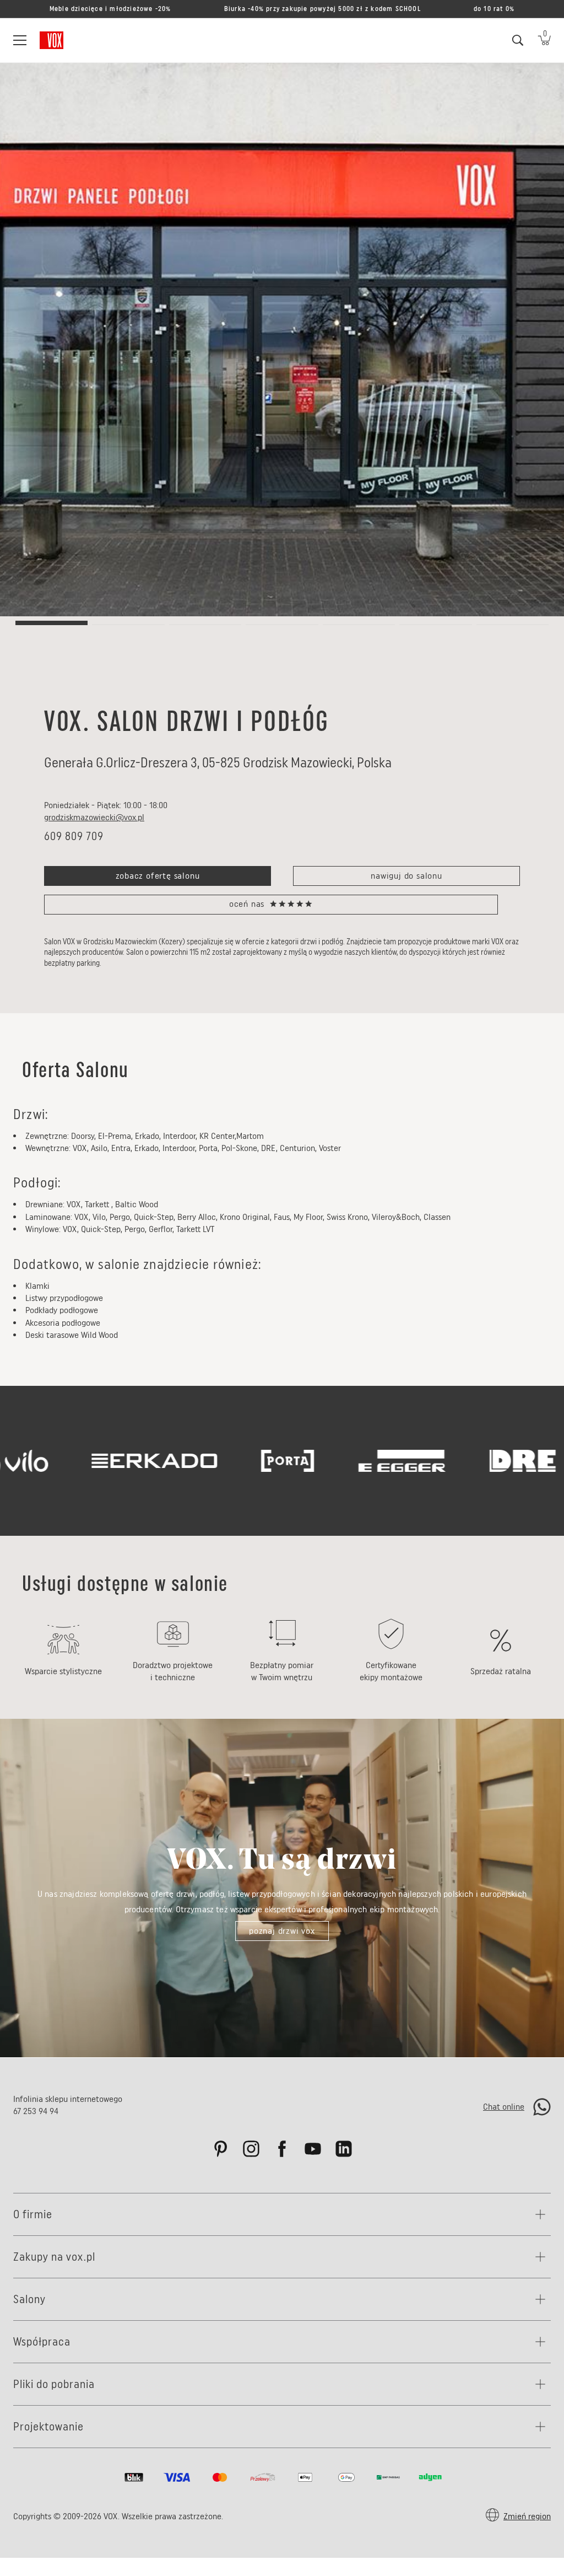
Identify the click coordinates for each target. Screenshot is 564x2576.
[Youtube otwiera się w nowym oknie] (313, 2149)
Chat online (504, 2107)
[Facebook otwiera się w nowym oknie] (282, 2149)
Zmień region (527, 2516)
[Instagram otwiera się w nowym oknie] (251, 2149)
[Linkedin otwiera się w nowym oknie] (344, 2149)
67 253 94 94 (36, 2111)
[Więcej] (543, 2214)
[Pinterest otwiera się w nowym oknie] (220, 2149)
